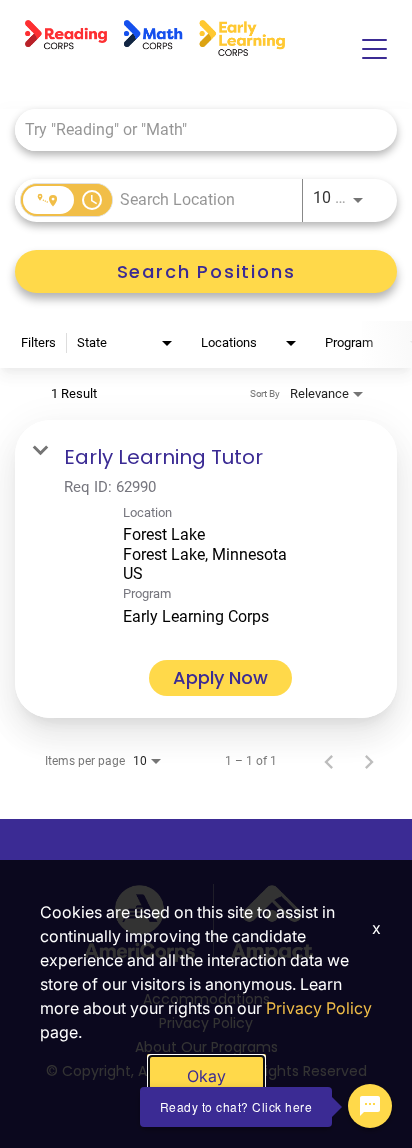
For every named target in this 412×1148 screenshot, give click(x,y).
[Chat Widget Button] (370, 1106)
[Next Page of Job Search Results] (369, 761)
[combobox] (196, 129)
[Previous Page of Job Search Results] (329, 761)
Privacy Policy (319, 1008)
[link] (206, 569)
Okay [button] (206, 1076)
